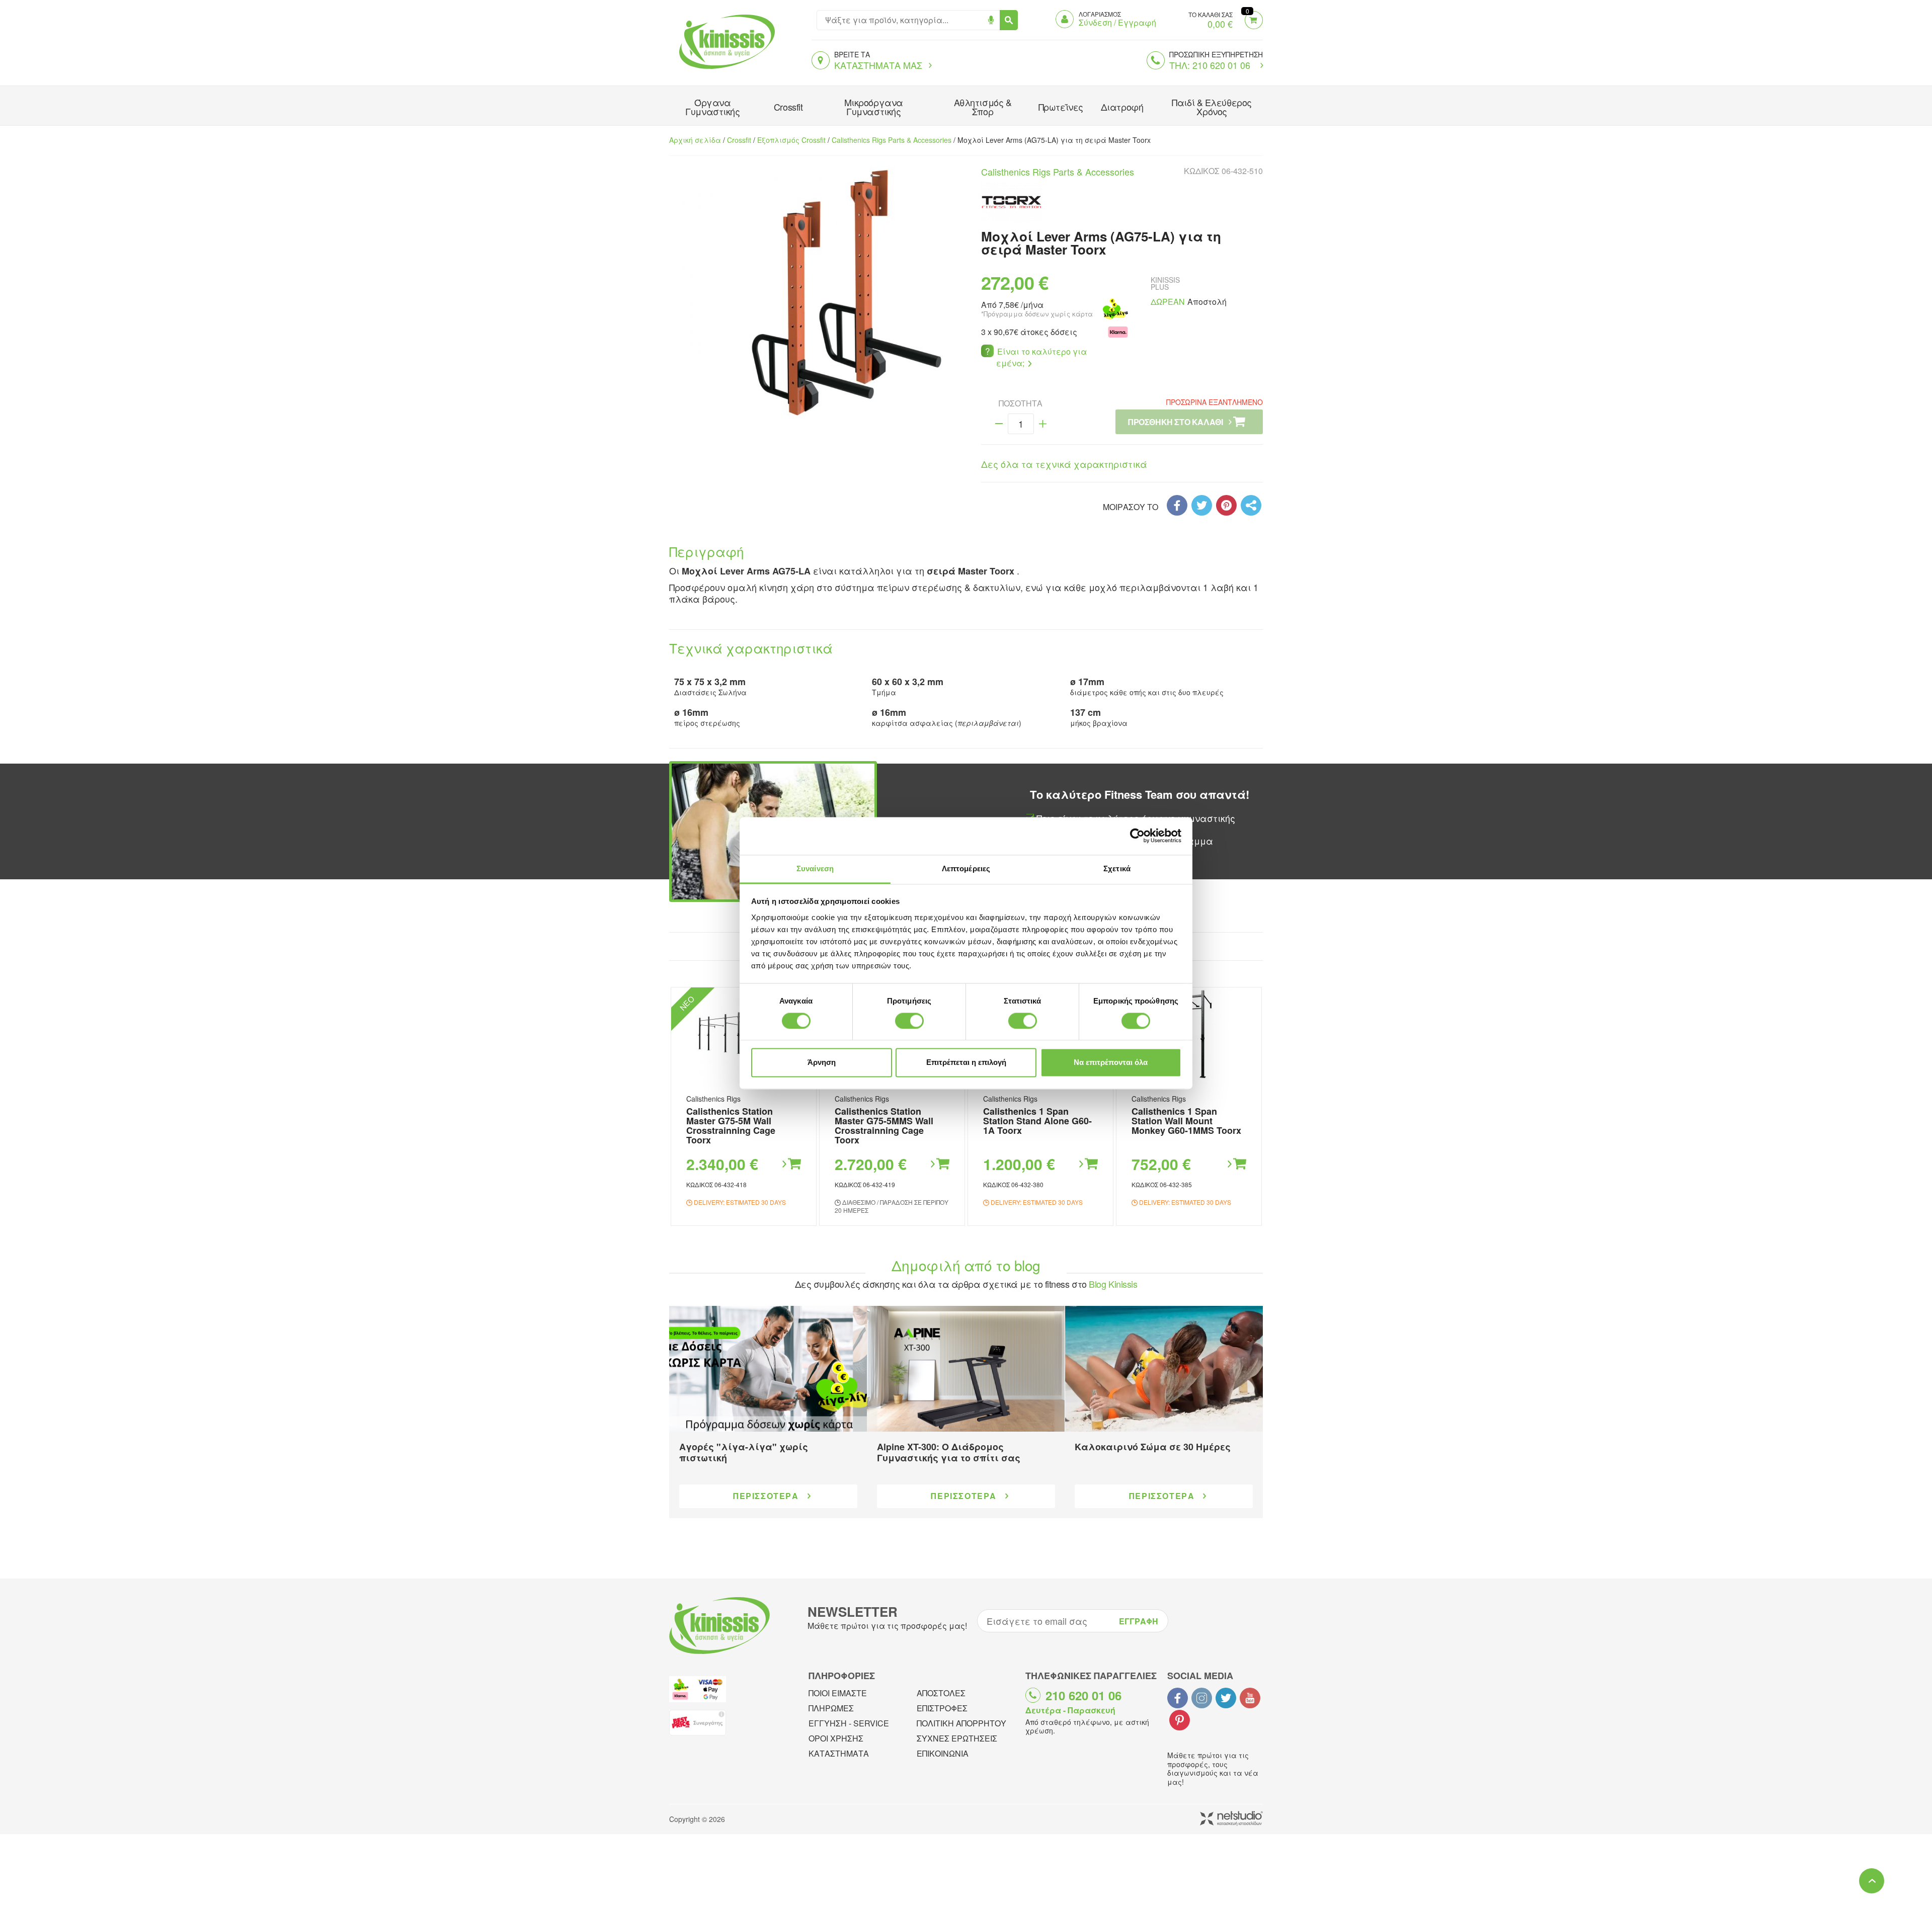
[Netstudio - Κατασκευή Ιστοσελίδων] (1231, 1819)
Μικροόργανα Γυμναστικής (874, 107)
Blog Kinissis (1113, 1284)
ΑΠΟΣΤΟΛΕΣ (941, 1693)
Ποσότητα (1021, 403)
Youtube (1250, 1698)
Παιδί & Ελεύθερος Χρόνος (1212, 107)
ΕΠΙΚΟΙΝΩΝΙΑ (943, 1753)
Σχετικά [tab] (1117, 868)
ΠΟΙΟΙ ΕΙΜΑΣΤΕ (838, 1693)
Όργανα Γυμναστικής (712, 107)
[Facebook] (1177, 505)
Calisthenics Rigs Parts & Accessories (892, 140)
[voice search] (991, 20)
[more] (1043, 424)
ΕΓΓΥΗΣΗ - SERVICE (849, 1723)
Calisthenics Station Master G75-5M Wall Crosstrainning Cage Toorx (731, 1126)
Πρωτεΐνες (1061, 107)
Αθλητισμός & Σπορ (983, 107)
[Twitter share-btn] (1202, 505)
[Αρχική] (725, 70)
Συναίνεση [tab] (815, 868)
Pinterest (1180, 1720)
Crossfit (788, 107)
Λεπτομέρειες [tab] (966, 868)
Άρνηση (822, 1063)
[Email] (1251, 505)
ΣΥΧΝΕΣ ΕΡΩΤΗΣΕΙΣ (957, 1738)
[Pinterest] (1226, 505)
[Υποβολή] (1009, 20)
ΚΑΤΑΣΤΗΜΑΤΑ (839, 1753)
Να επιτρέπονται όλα (1111, 1063)
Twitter (1226, 1698)
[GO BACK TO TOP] (1872, 1881)
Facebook (1178, 1698)
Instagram (1202, 1698)
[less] (999, 424)
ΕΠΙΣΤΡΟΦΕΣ (942, 1708)
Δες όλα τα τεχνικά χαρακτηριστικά (1064, 464)
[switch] (909, 1021)
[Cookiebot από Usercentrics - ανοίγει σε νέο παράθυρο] (1137, 836)
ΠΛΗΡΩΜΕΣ (831, 1708)
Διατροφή (1122, 107)
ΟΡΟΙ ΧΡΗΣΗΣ (836, 1738)
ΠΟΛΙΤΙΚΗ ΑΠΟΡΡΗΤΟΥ (961, 1723)
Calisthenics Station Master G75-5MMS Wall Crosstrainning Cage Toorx (884, 1126)
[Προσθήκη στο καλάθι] (791, 1164)
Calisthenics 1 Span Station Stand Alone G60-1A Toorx (1037, 1121)
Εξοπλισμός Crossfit (791, 140)
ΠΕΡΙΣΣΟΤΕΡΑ (766, 1496)
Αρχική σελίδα (695, 140)
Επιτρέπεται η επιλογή (966, 1063)
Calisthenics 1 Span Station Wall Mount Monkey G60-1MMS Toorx (1186, 1121)
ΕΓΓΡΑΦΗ (1139, 1621)
